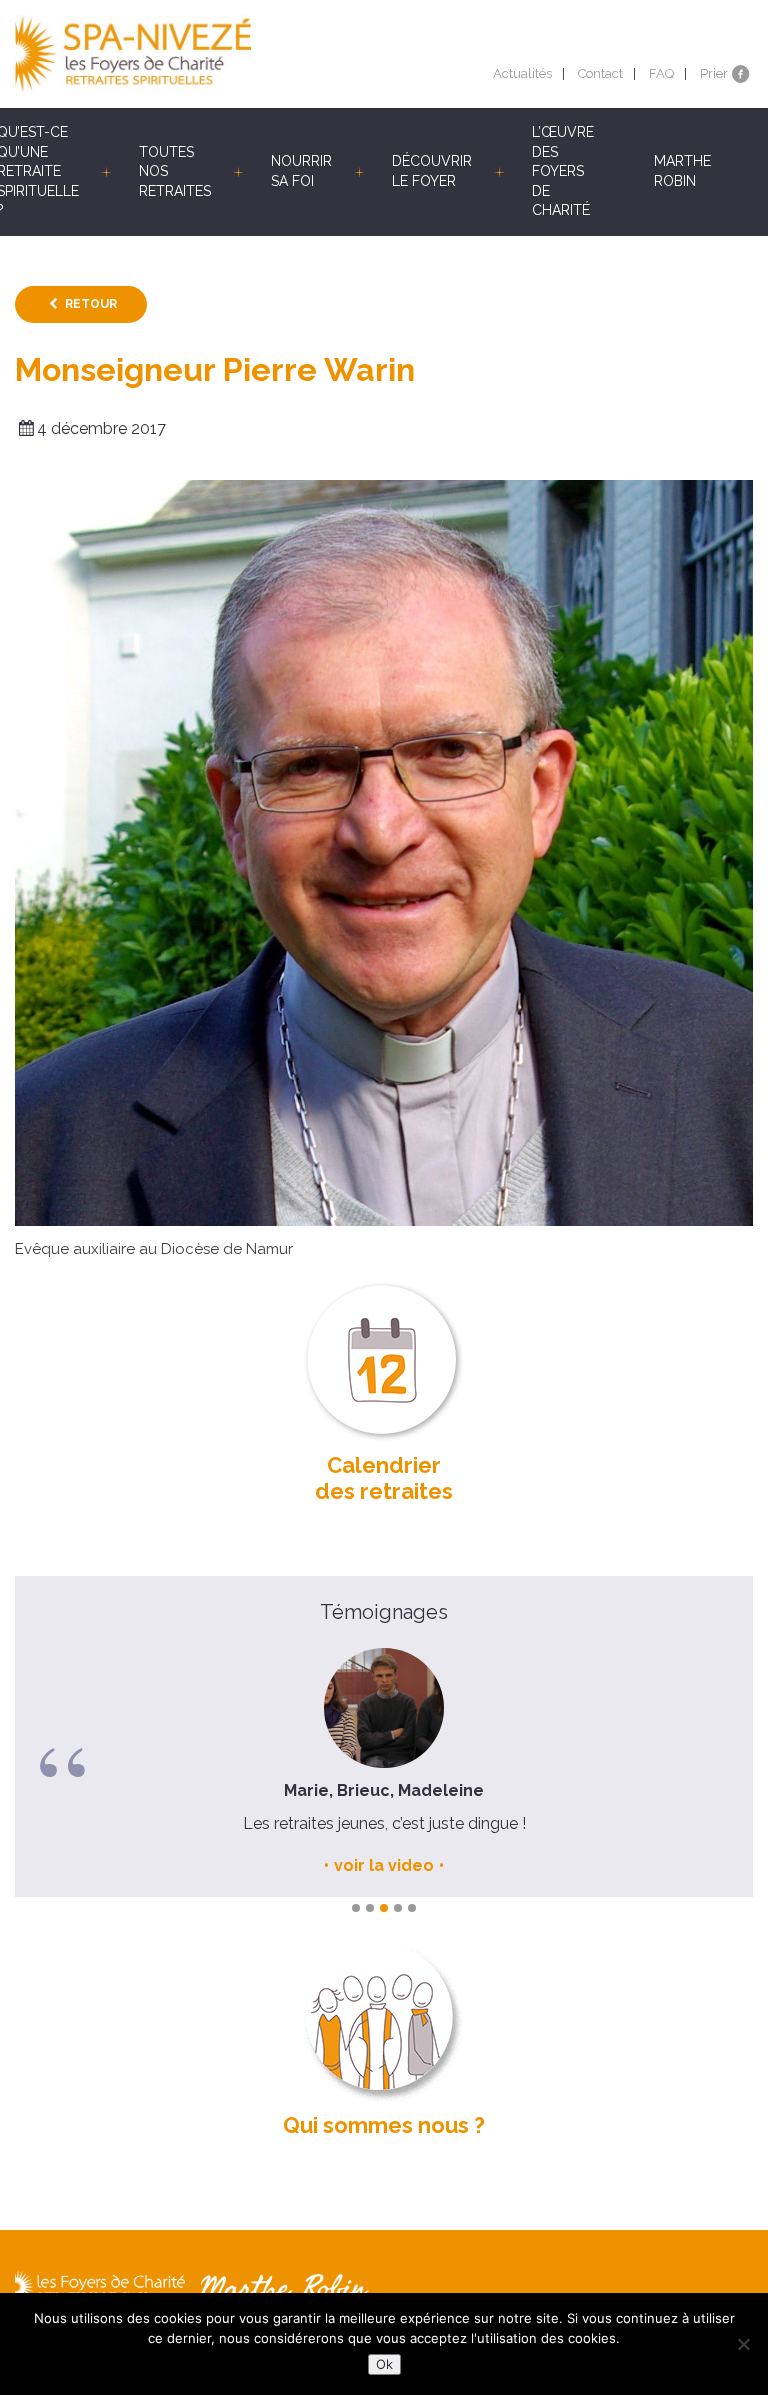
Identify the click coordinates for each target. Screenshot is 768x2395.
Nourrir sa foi (301, 171)
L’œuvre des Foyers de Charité (563, 171)
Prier (714, 73)
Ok (384, 2364)
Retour (91, 304)
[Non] (743, 2344)
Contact (600, 73)
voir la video (384, 1865)
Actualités (522, 73)
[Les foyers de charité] (199, 54)
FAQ (661, 73)
